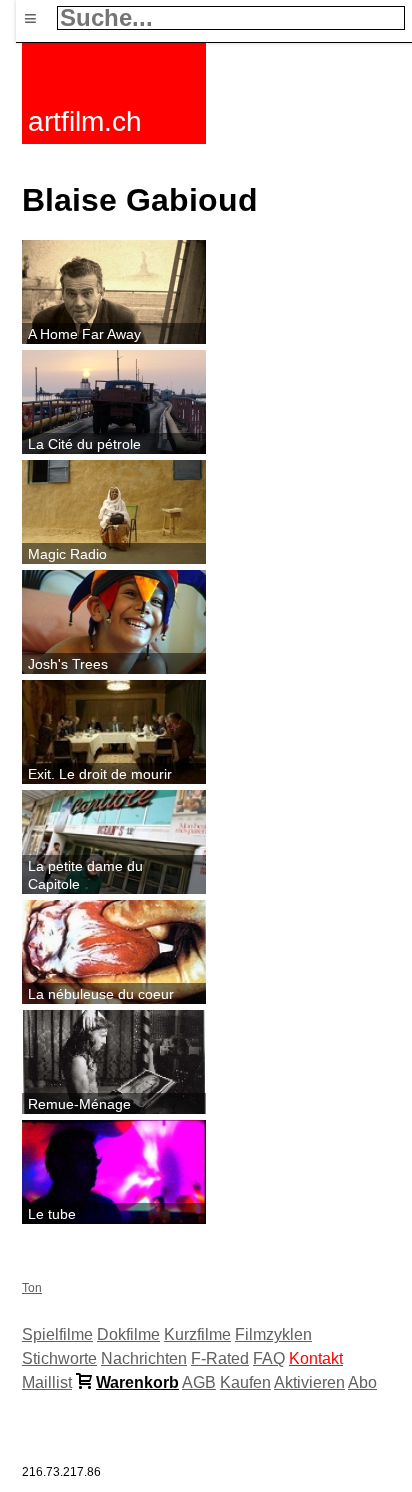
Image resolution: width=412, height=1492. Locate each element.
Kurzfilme (197, 1334)
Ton (32, 1288)
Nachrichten (144, 1358)
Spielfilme (57, 1334)
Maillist (47, 1382)
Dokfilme (128, 1334)
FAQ (269, 1358)
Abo (362, 1382)
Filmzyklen (273, 1334)
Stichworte (59, 1358)
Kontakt (316, 1358)
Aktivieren (309, 1382)
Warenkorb (137, 1382)
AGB (199, 1382)
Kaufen (245, 1382)
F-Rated (220, 1358)
